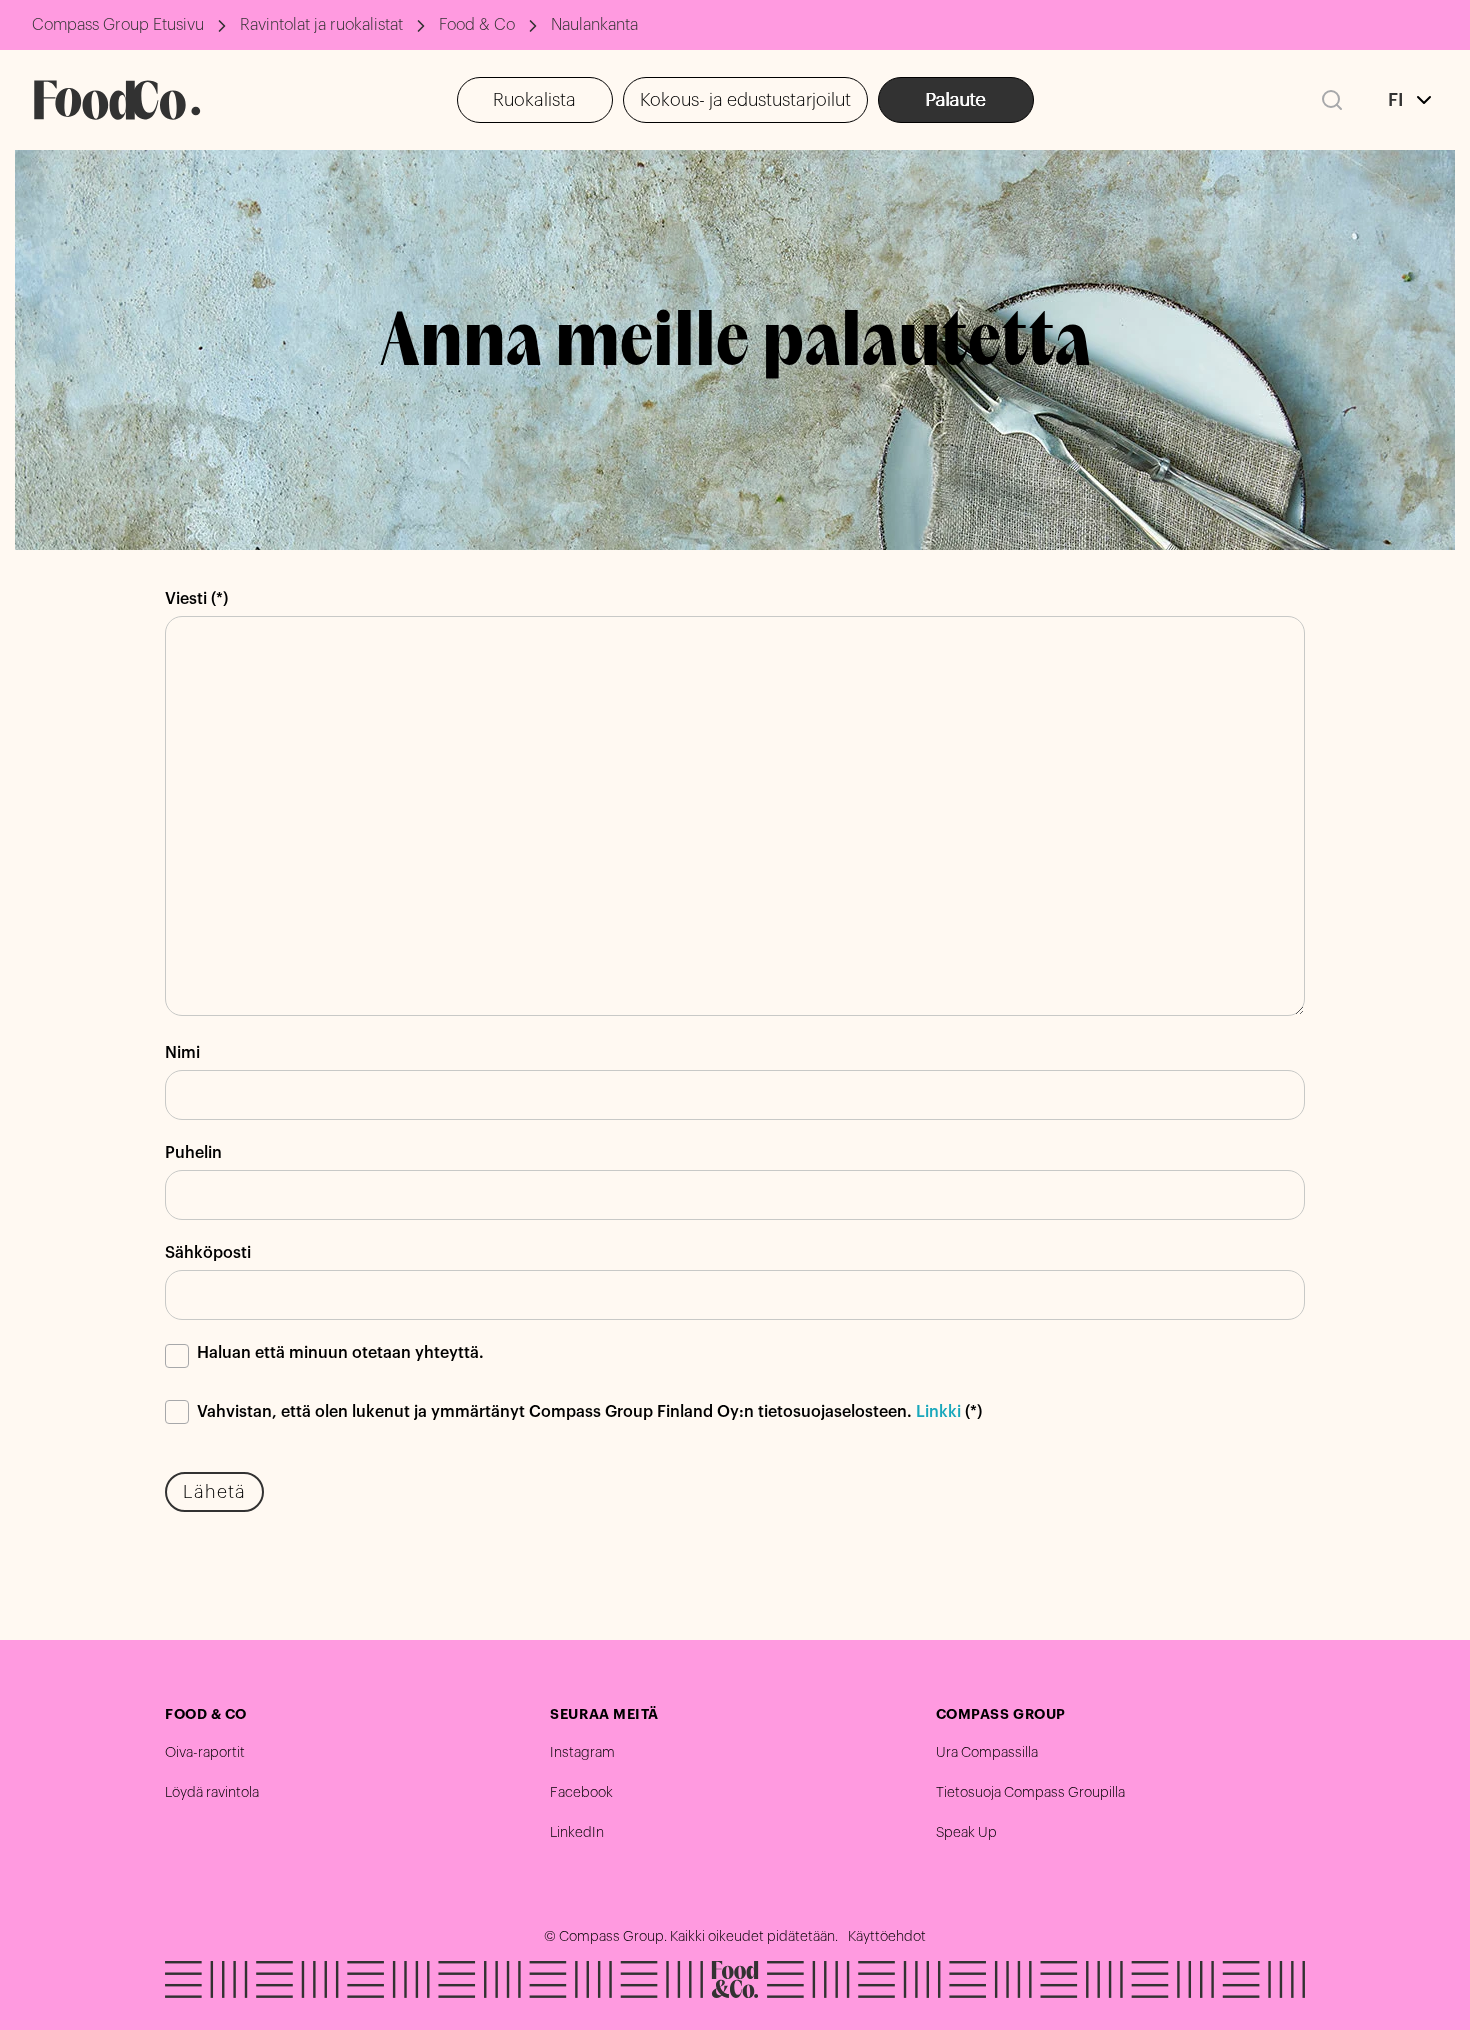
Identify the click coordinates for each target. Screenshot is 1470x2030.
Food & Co (477, 25)
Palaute (956, 100)
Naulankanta (594, 25)
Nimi (182, 1053)
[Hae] (1332, 100)
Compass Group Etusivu (118, 25)
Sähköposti (208, 1253)
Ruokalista (534, 100)
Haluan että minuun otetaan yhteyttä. (340, 1353)
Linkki (938, 1412)
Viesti (186, 599)
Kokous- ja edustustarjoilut (745, 100)
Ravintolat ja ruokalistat (321, 25)
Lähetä (214, 1492)
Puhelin (193, 1153)
